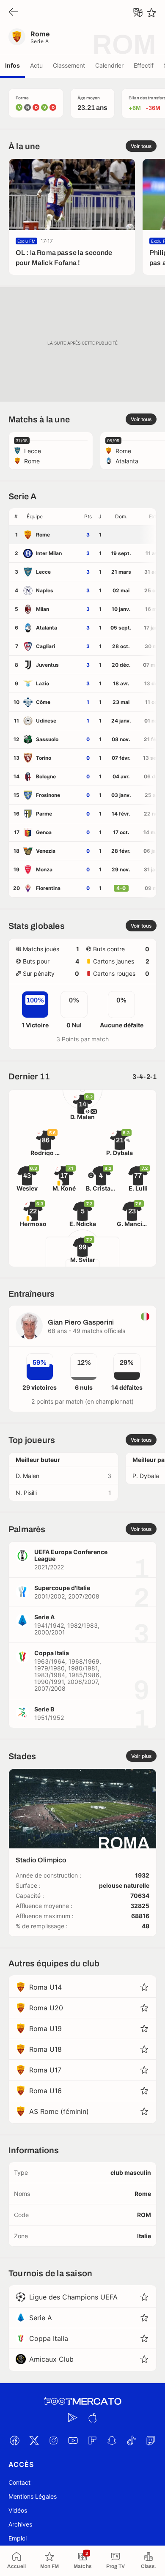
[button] (52, 517)
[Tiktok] (131, 2440)
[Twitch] (151, 2440)
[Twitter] (34, 2440)
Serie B (44, 1709)
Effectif (144, 65)
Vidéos (18, 2510)
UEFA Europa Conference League (71, 1555)
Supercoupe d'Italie (62, 1588)
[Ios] (92, 2417)
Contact (19, 2482)
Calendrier (109, 65)
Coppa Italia (52, 1653)
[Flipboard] (92, 2440)
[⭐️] (151, 13)
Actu (36, 65)
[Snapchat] (112, 2440)
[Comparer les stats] (138, 13)
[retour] (14, 12)
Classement (69, 65)
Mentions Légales (33, 2496)
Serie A (40, 41)
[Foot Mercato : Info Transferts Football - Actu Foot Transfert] (82, 2401)
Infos (12, 65)
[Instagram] (53, 2440)
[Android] (73, 2417)
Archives (20, 2524)
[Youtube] (73, 2440)
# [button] (16, 516)
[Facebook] (14, 2440)
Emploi (18, 2538)
